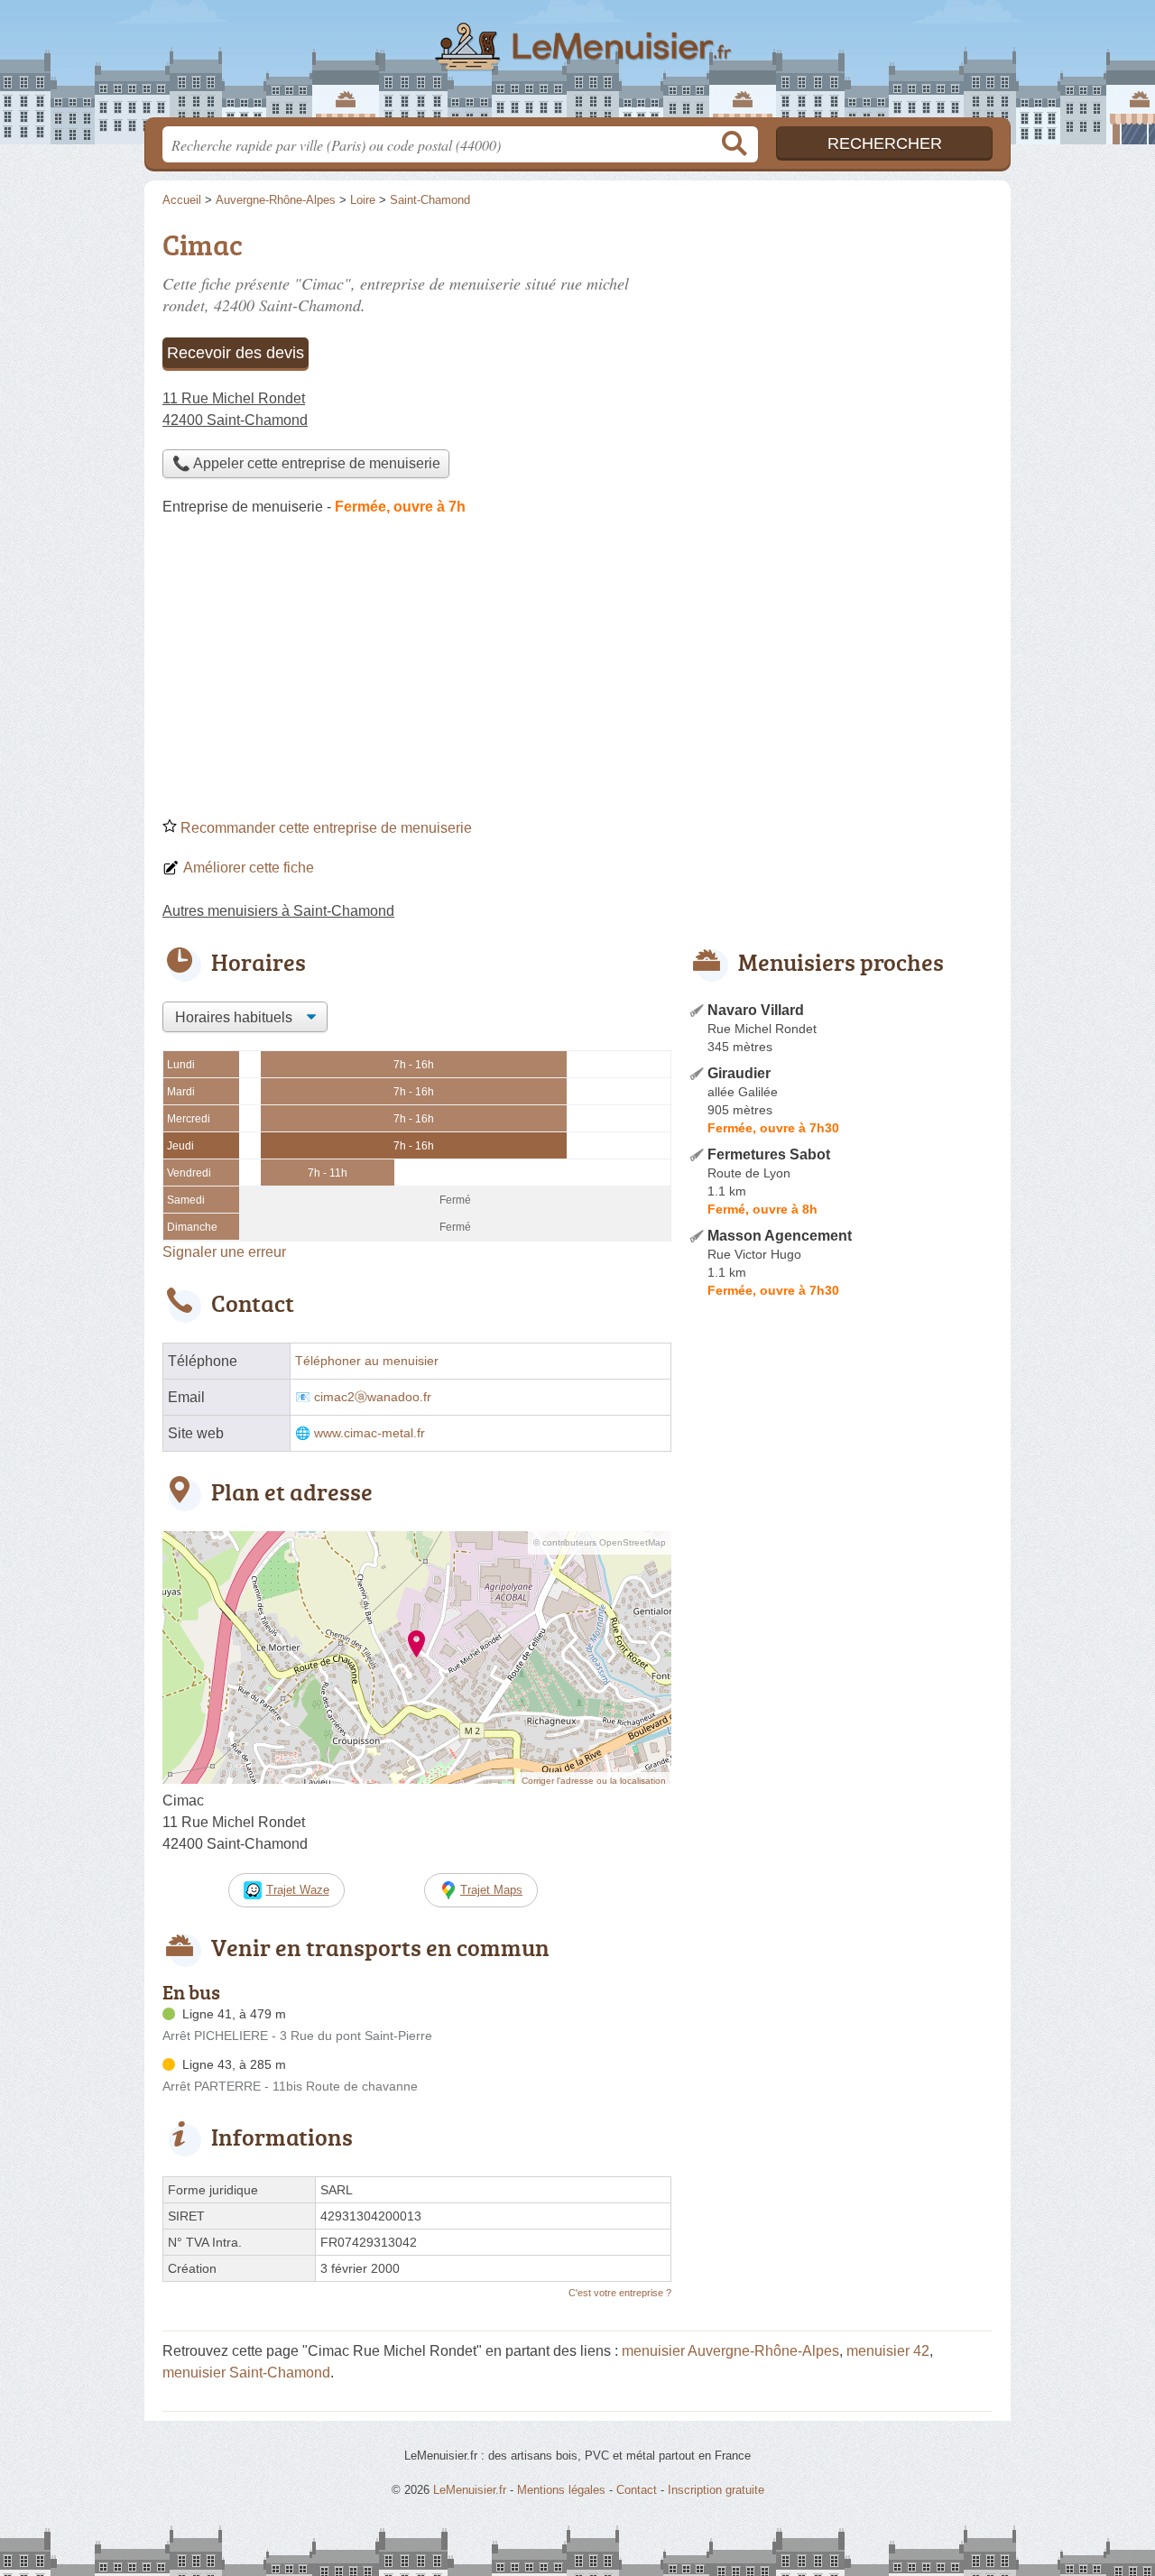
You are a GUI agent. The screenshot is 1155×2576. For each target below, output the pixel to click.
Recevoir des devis (236, 353)
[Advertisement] (577, 673)
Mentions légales (561, 2490)
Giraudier (739, 1073)
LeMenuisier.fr (577, 64)
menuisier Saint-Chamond (246, 2373)
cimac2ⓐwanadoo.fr (373, 1397)
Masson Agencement (780, 1236)
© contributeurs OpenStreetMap (600, 1542)
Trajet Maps (491, 1890)
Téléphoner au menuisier (367, 1361)
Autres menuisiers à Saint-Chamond (278, 911)
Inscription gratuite (716, 2490)
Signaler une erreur (224, 1252)
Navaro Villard (756, 1010)
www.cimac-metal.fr (370, 1433)
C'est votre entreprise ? (620, 2293)
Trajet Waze (298, 1890)
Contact (637, 2490)
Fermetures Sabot (769, 1154)
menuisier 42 (888, 2351)
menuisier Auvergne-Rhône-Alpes (730, 2351)
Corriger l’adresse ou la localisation (594, 1781)
